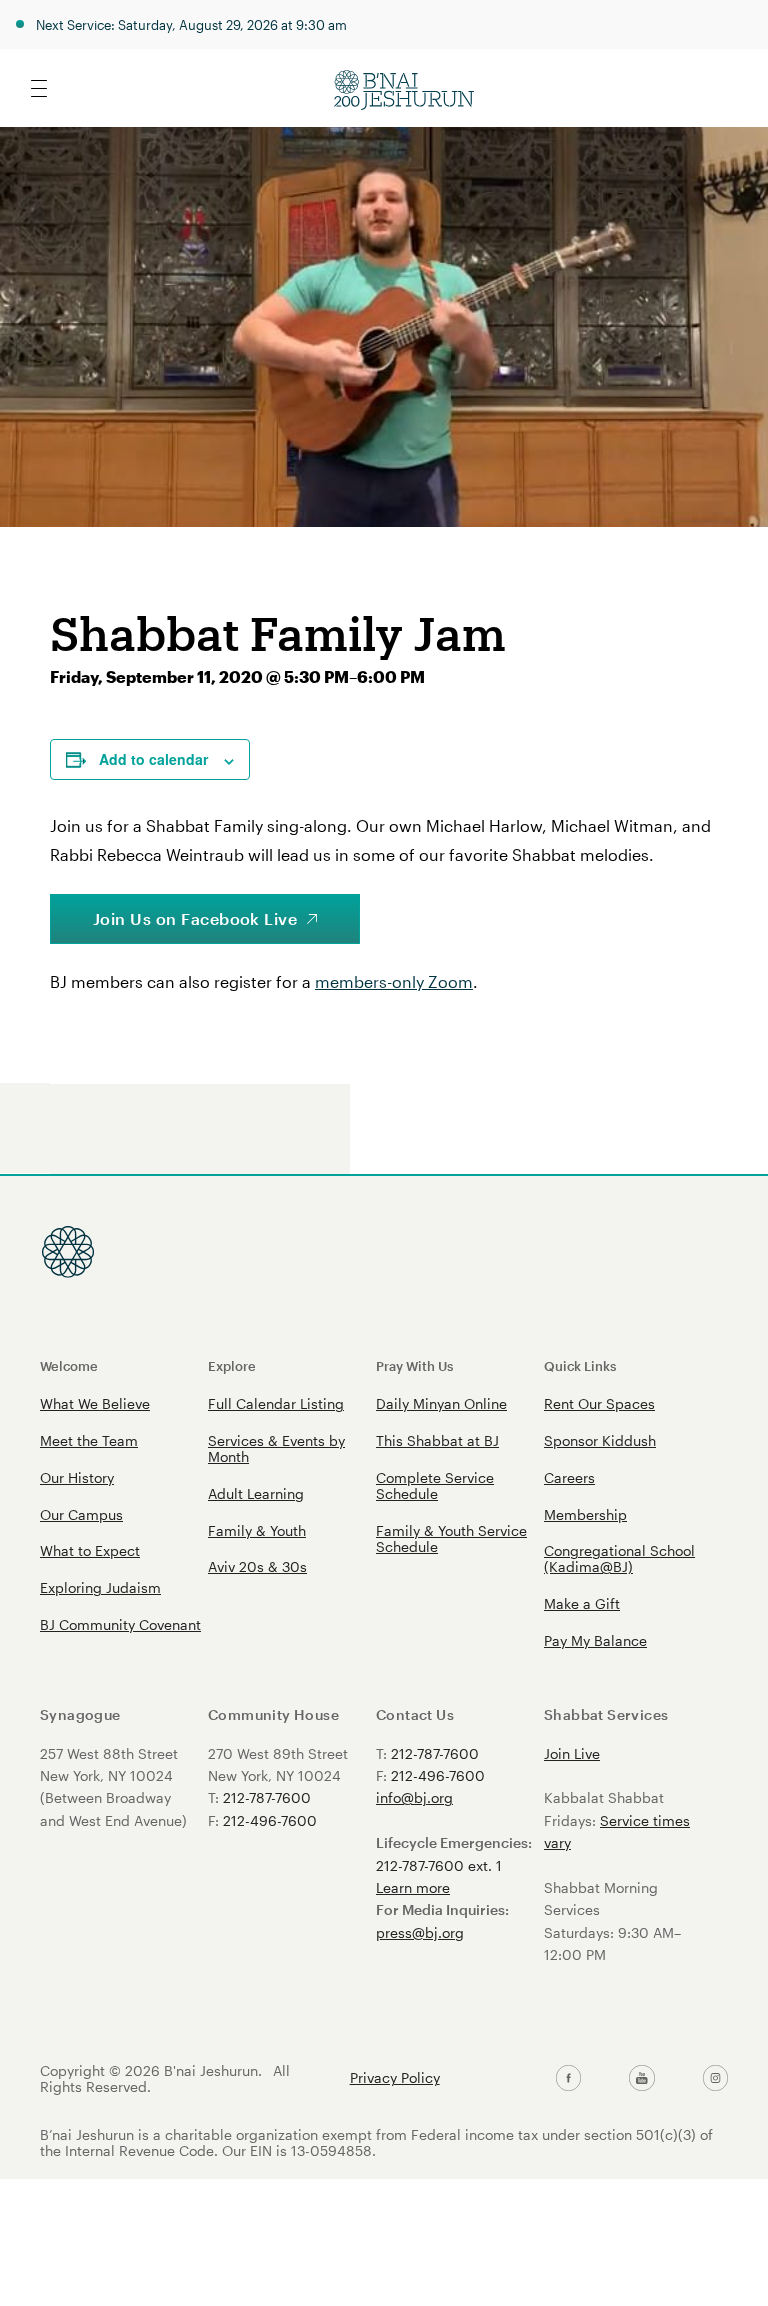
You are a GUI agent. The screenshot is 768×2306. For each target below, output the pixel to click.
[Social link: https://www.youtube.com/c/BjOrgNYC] (641, 2078)
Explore (232, 1365)
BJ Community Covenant (120, 1624)
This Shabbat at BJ (437, 1440)
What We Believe (95, 1403)
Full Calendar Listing (276, 1403)
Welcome (69, 1365)
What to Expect (90, 1550)
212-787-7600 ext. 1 (439, 1865)
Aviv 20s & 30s (257, 1566)
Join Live (572, 1753)
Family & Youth (257, 1530)
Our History (77, 1477)
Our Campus (81, 1514)
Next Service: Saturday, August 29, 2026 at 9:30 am (191, 24)
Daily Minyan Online (441, 1403)
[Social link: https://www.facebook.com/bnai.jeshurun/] (568, 2078)
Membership (585, 1514)
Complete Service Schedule (435, 1485)
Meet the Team (89, 1440)
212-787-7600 (267, 1797)
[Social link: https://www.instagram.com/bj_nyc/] (715, 2078)
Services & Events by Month (276, 1448)
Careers (569, 1477)
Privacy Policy (395, 2078)
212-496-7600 (270, 1820)
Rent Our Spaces (599, 1403)
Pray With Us (414, 1365)
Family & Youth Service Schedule (451, 1538)
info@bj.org (414, 1797)
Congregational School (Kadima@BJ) (619, 1558)
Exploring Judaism (100, 1587)
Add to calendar (153, 759)
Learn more (413, 1887)
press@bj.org (420, 1932)
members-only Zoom (394, 981)
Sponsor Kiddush (600, 1440)
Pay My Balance (595, 1640)
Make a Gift (582, 1603)
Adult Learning (256, 1493)
